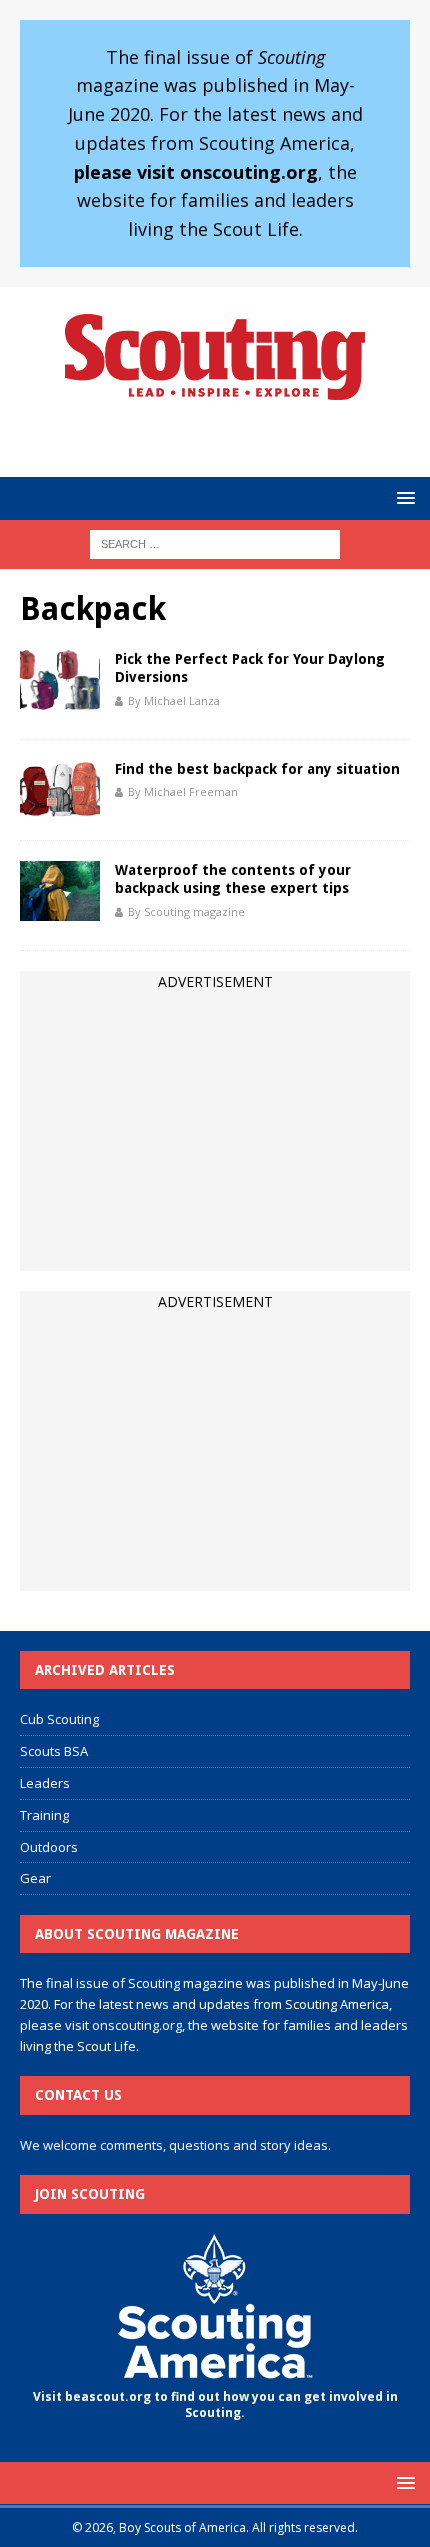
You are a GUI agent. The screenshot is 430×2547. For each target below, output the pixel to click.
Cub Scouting (59, 1719)
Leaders (45, 1783)
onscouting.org (137, 2025)
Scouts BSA (54, 1751)
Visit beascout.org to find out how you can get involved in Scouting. (215, 2405)
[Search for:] (215, 542)
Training (44, 1815)
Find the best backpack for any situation (257, 769)
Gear (35, 1878)
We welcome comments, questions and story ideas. (175, 2145)
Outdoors (49, 1847)
